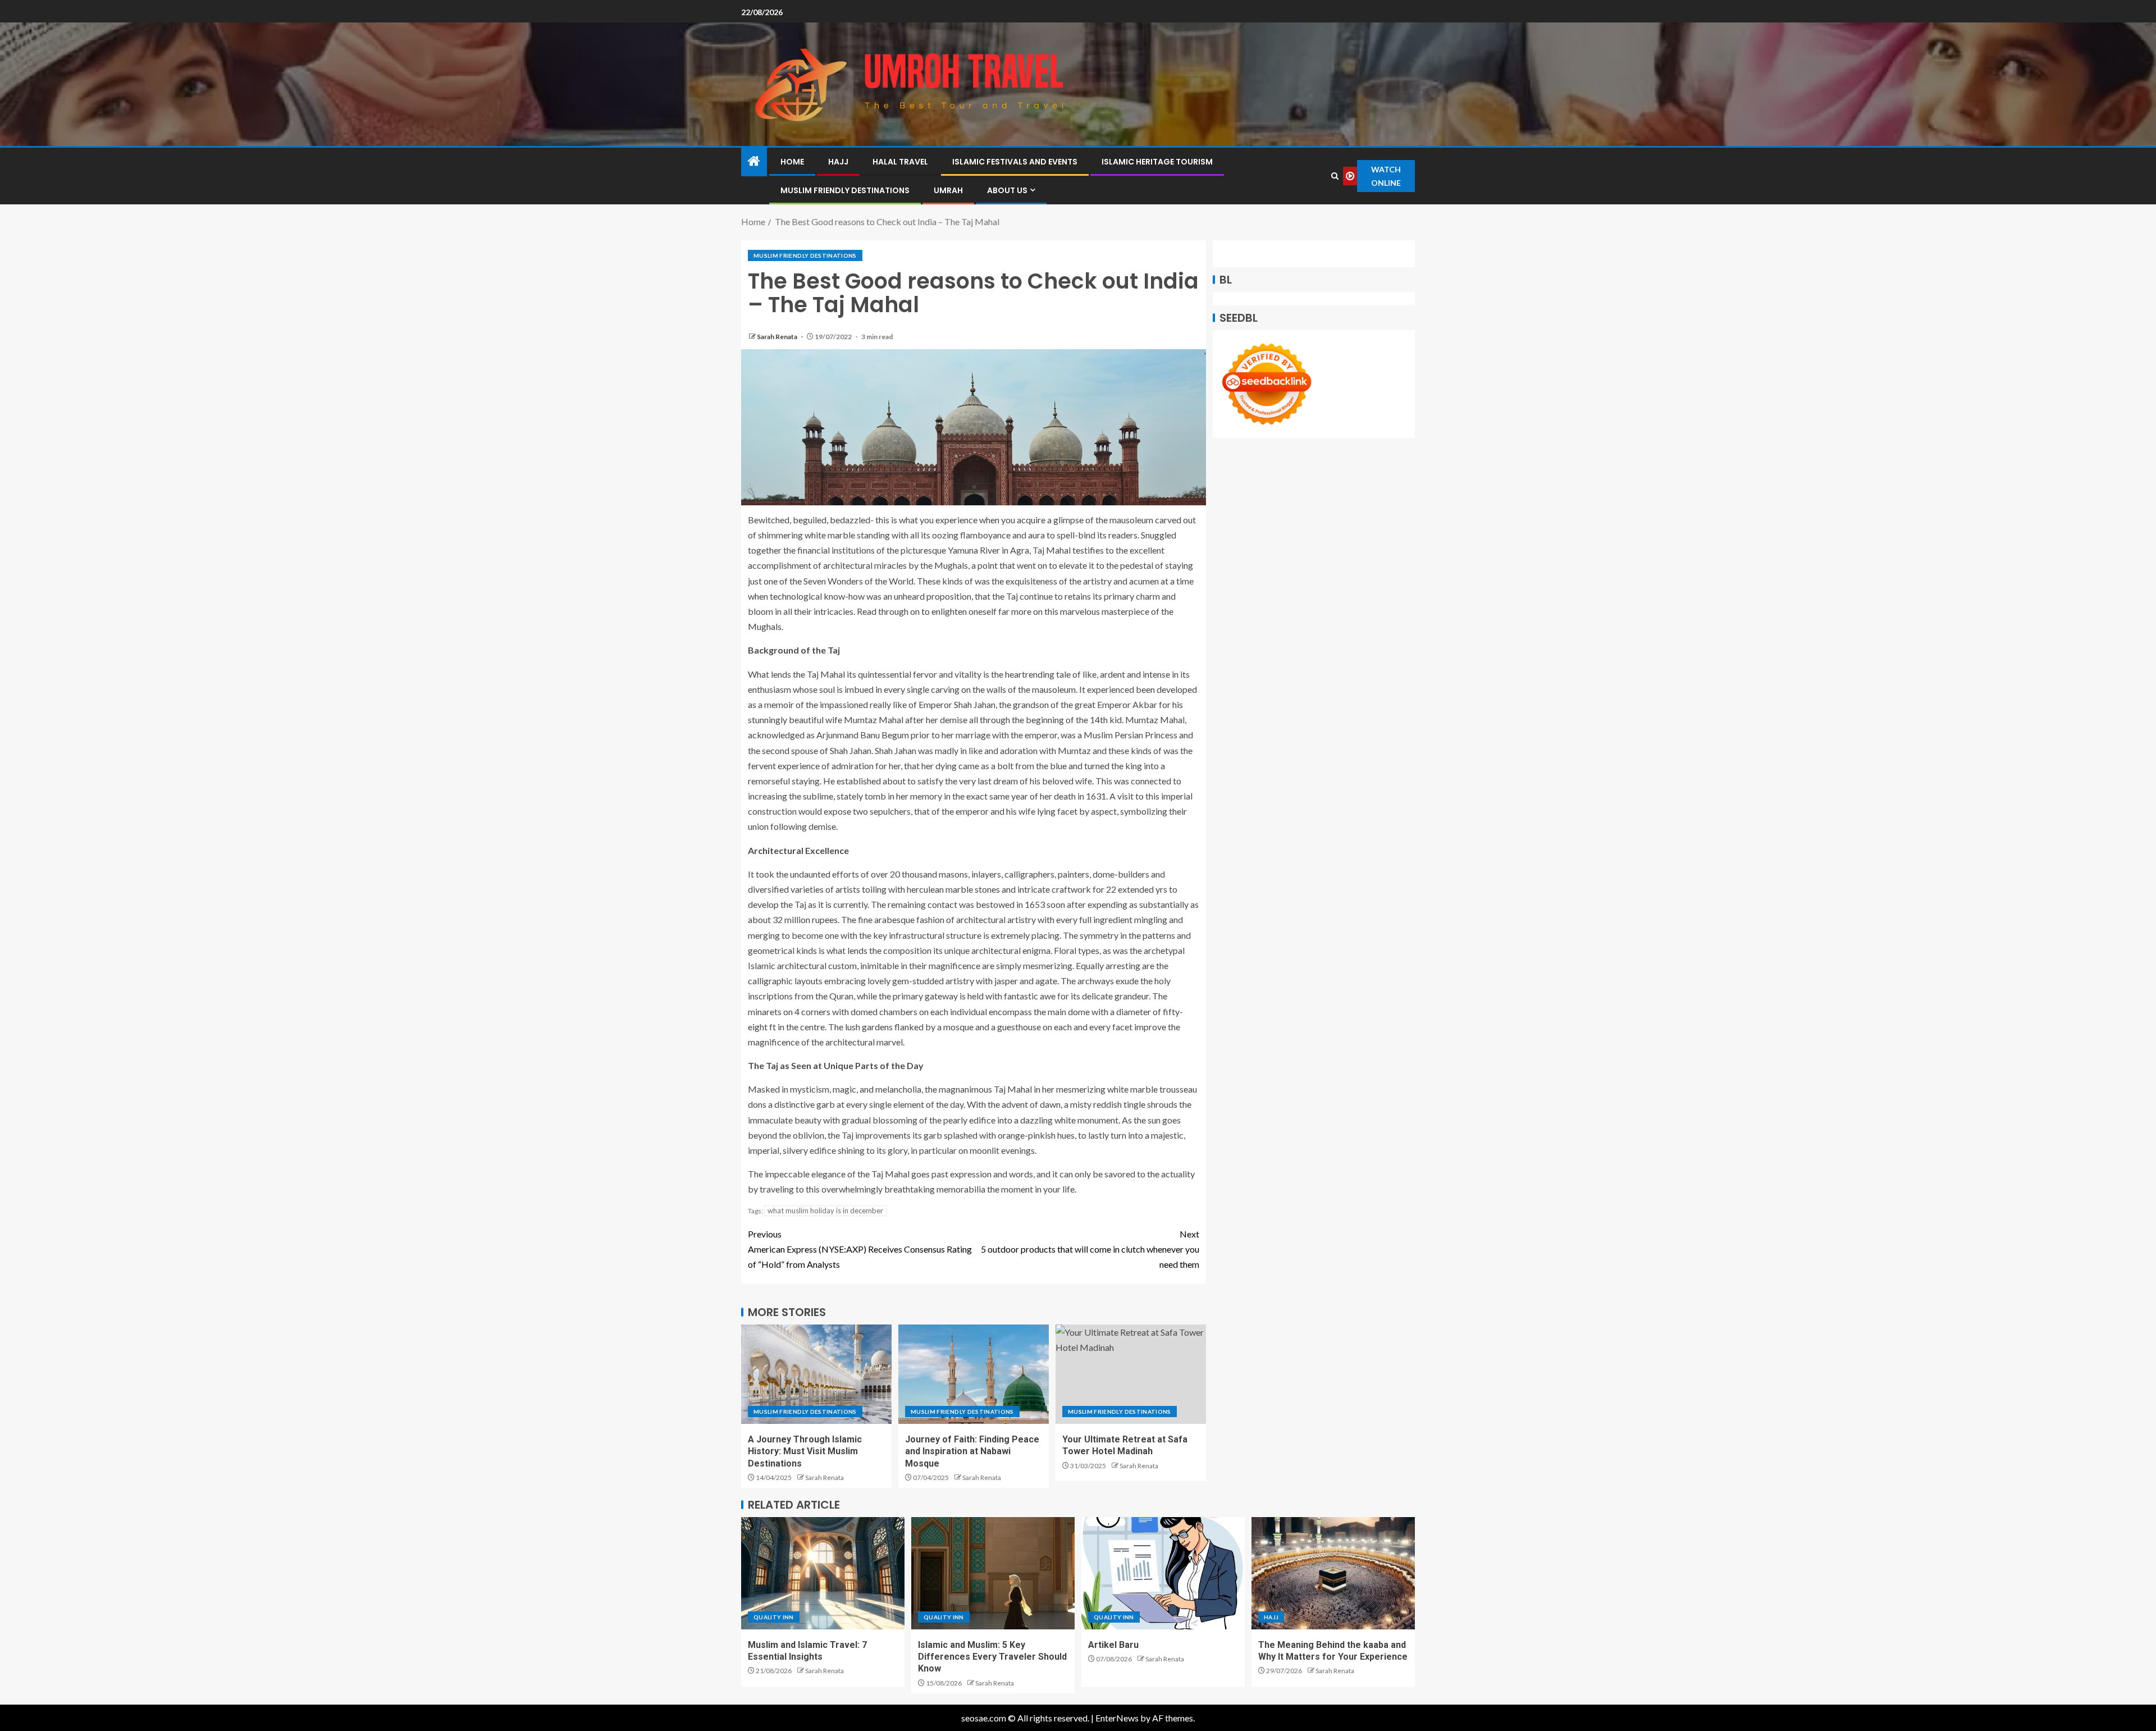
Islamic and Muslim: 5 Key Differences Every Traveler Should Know (992, 1657)
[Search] (1335, 176)
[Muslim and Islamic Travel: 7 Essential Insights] (823, 1573)
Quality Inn (774, 1617)
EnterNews (1117, 1718)
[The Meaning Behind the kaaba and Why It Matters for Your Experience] (1333, 1573)
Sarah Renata (778, 337)
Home (792, 162)
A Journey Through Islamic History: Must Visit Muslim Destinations (805, 1451)
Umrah (948, 190)
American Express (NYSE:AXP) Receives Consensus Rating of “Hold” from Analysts (860, 1249)
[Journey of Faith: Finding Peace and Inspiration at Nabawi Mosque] (974, 1374)
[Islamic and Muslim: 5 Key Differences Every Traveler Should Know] (993, 1573)
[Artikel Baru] (1163, 1573)
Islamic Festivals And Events (1015, 162)
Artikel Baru (1113, 1645)
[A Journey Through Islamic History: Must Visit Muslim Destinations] (816, 1374)
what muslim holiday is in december (825, 1211)
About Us (1007, 190)
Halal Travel (900, 162)
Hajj (838, 162)
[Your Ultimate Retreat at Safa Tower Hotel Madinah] (1131, 1374)
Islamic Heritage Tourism (1157, 162)
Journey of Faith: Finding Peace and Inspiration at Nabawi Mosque (972, 1451)
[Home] (754, 161)
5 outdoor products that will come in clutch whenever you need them (1090, 1249)
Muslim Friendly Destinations (845, 190)
